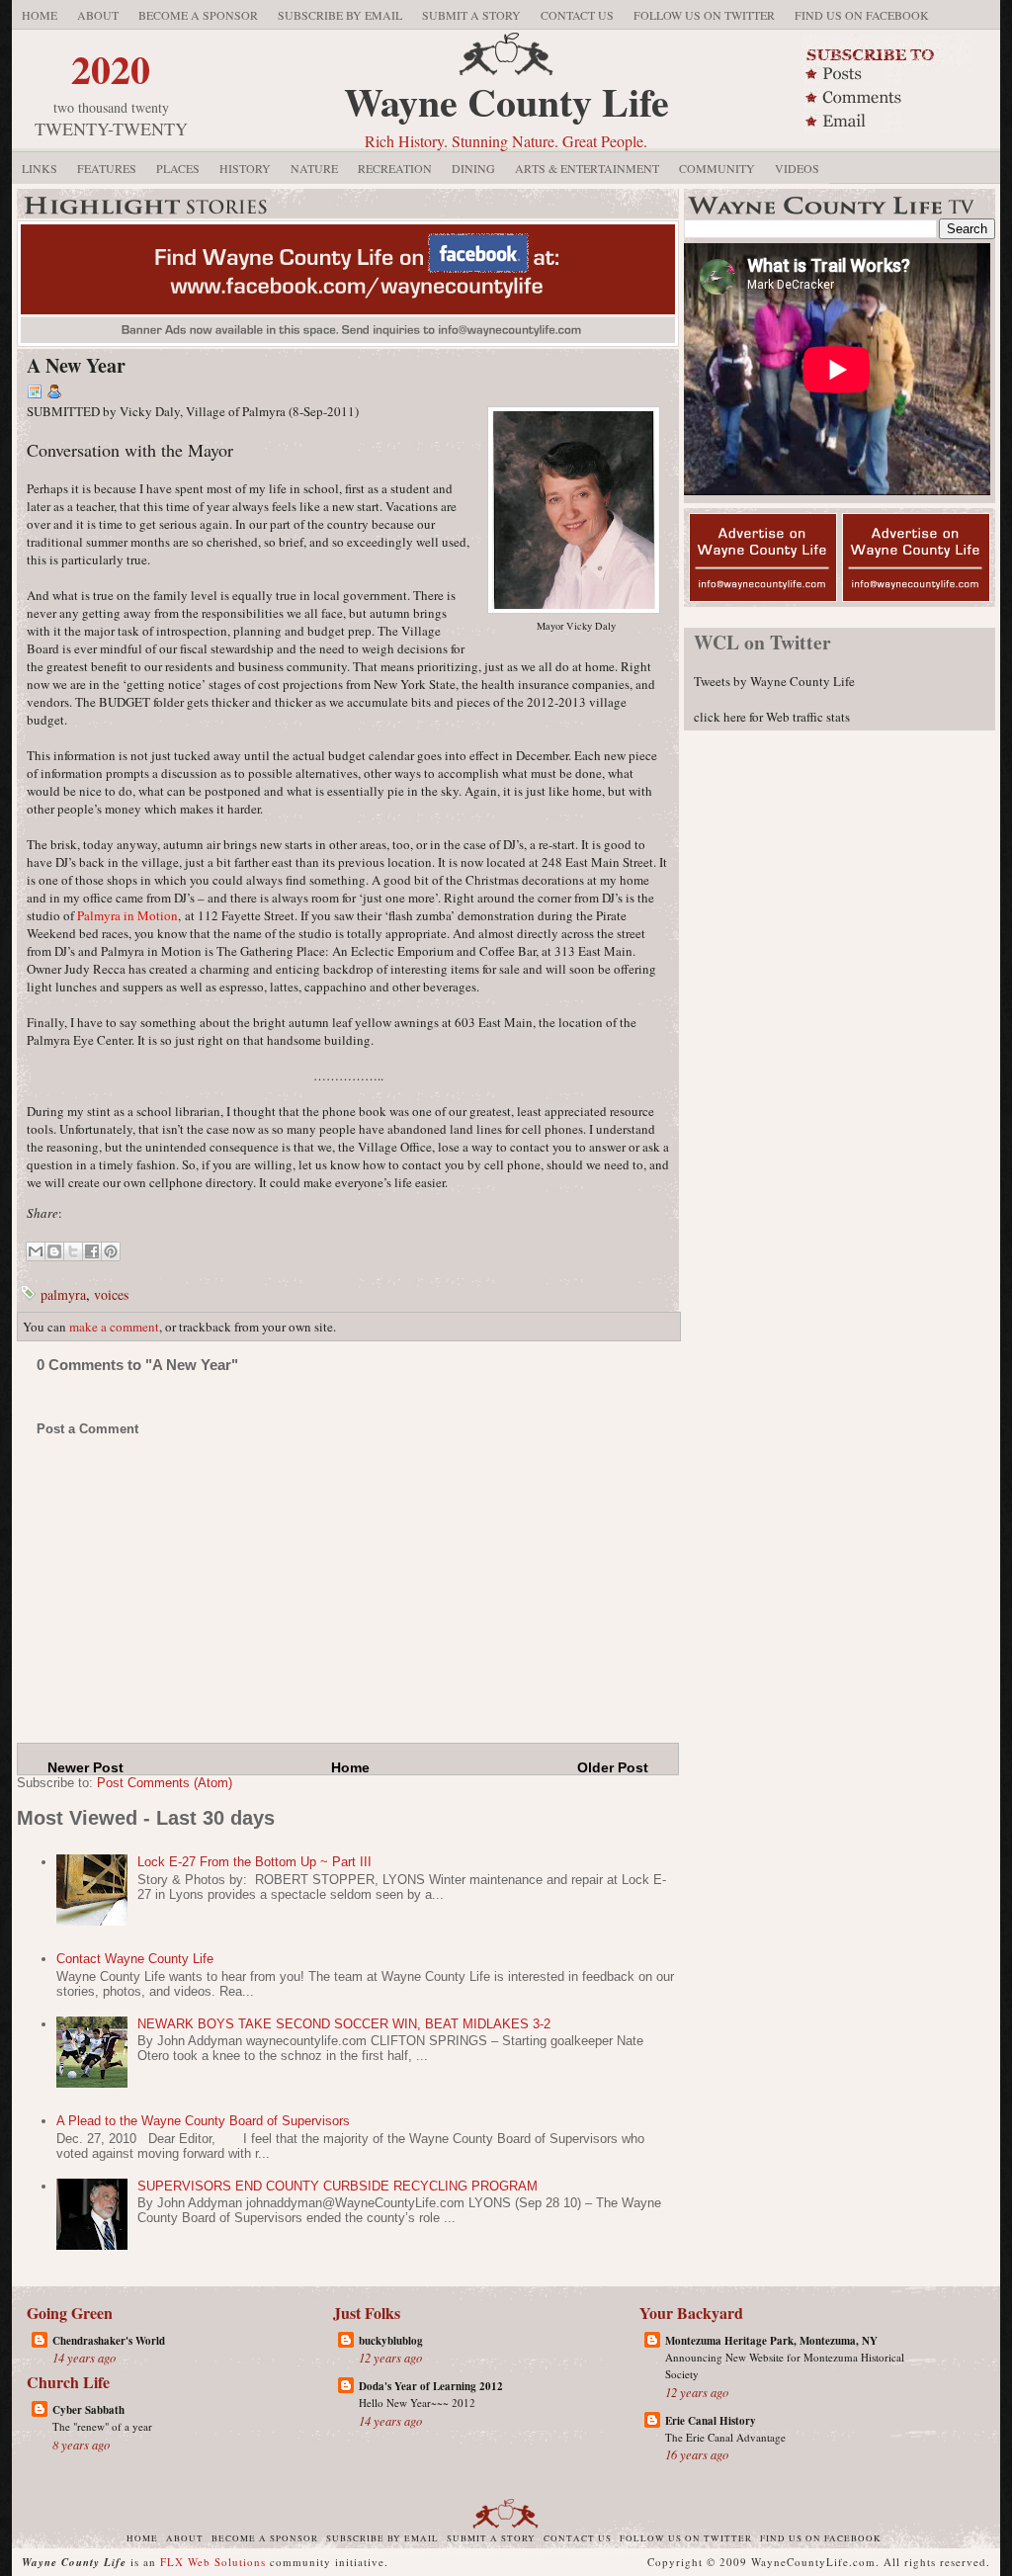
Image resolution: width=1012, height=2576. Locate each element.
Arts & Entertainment (587, 168)
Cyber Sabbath (88, 2410)
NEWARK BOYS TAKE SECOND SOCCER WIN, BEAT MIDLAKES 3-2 (344, 2024)
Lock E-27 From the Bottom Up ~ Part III (254, 1862)
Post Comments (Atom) (165, 1783)
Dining (473, 168)
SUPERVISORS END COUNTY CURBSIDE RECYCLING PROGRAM (337, 2186)
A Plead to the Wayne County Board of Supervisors (203, 2121)
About (98, 15)
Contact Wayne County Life (135, 1959)
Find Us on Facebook (862, 15)
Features (107, 168)
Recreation (395, 168)
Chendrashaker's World (109, 2341)
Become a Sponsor (198, 15)
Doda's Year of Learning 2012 (431, 2386)
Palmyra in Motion (127, 915)
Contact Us (577, 15)
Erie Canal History (711, 2421)
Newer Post (85, 1767)
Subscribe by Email (340, 15)
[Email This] (36, 1251)
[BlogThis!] (54, 1251)
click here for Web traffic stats (772, 717)
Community (717, 168)
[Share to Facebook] (92, 1251)
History (245, 168)
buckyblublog (391, 2341)
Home (40, 15)
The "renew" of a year (102, 2426)
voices (111, 1294)
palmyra (63, 1294)
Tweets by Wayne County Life (774, 681)
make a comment (114, 1327)
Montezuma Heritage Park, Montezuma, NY (771, 2341)
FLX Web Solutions (213, 2562)
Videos (797, 168)
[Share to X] (73, 1251)
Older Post (613, 1767)
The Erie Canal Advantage (725, 2437)
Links (40, 168)
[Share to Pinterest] (111, 1251)
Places (178, 168)
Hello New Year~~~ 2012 (417, 2403)
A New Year (76, 365)
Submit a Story (471, 15)
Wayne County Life (506, 101)
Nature (314, 168)
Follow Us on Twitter (704, 15)
